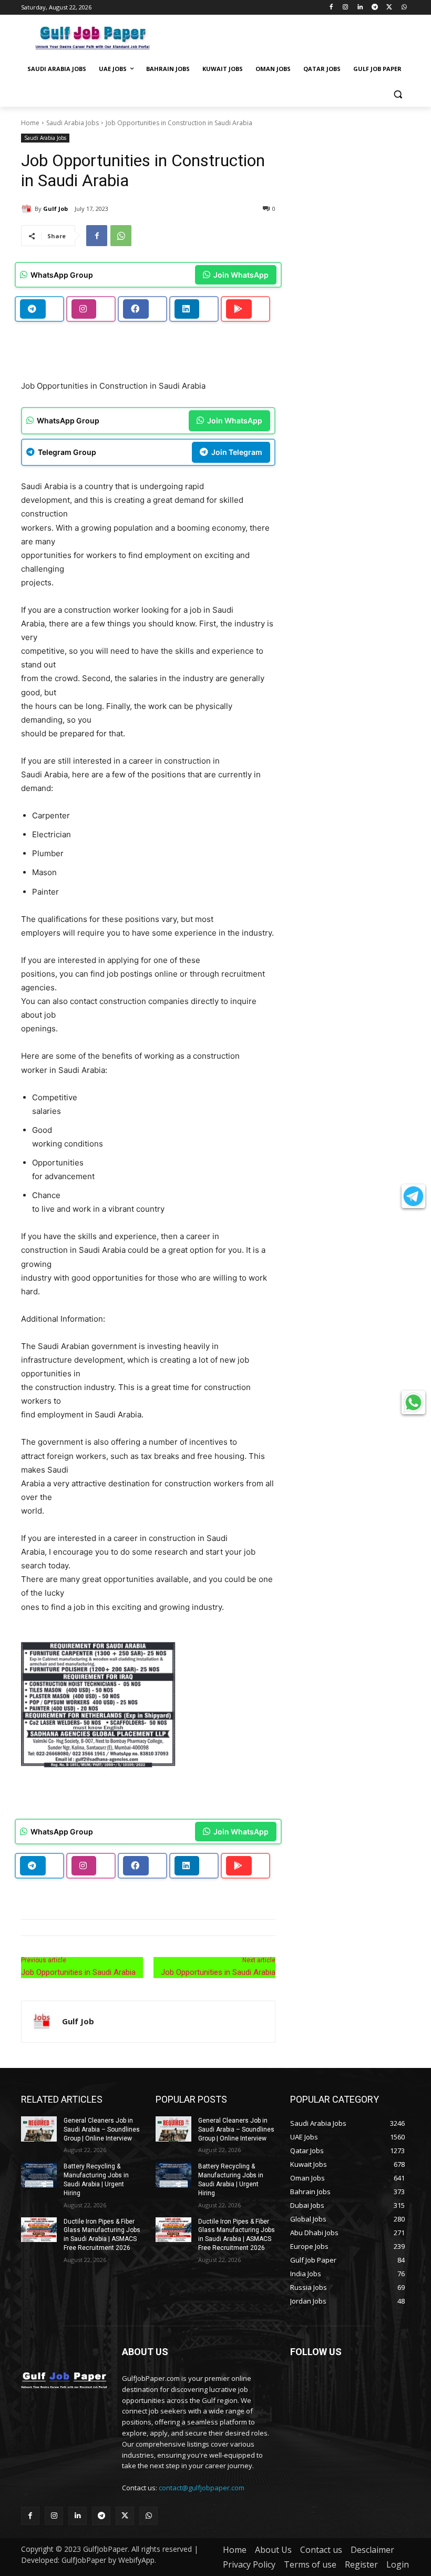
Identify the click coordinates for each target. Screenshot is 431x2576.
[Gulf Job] (28, 209)
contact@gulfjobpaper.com (202, 2488)
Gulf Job (55, 209)
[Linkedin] (360, 8)
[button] (398, 94)
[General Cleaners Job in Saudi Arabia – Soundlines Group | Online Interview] (39, 2129)
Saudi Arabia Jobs (73, 123)
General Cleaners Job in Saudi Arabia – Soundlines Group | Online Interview (102, 2129)
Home (30, 123)
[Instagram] (346, 8)
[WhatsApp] (404, 8)
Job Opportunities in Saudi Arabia (78, 1972)
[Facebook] (331, 8)
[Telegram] (375, 8)
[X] (389, 8)
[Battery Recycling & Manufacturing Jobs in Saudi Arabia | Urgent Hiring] (39, 2175)
